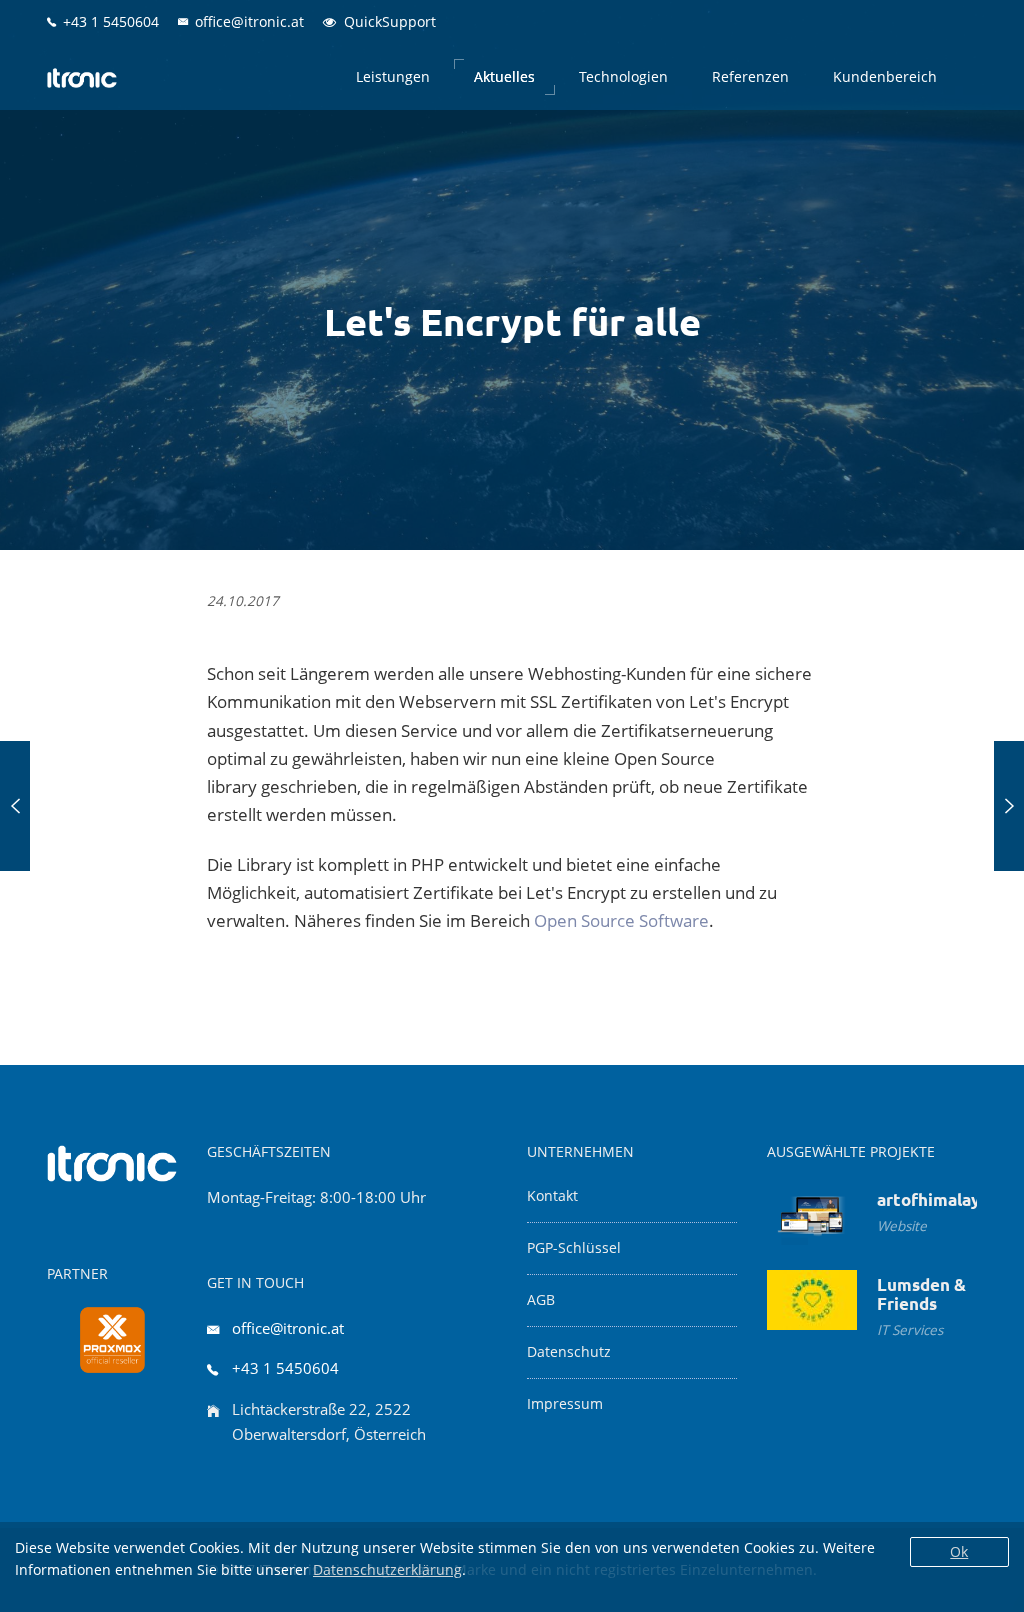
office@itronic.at (288, 1328)
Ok (959, 1551)
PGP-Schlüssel (574, 1248)
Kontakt (552, 1196)
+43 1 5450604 (285, 1368)
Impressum (565, 1404)
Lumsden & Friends (921, 1294)
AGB (541, 1300)
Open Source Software (621, 920)
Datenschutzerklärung (387, 1569)
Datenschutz (569, 1352)
